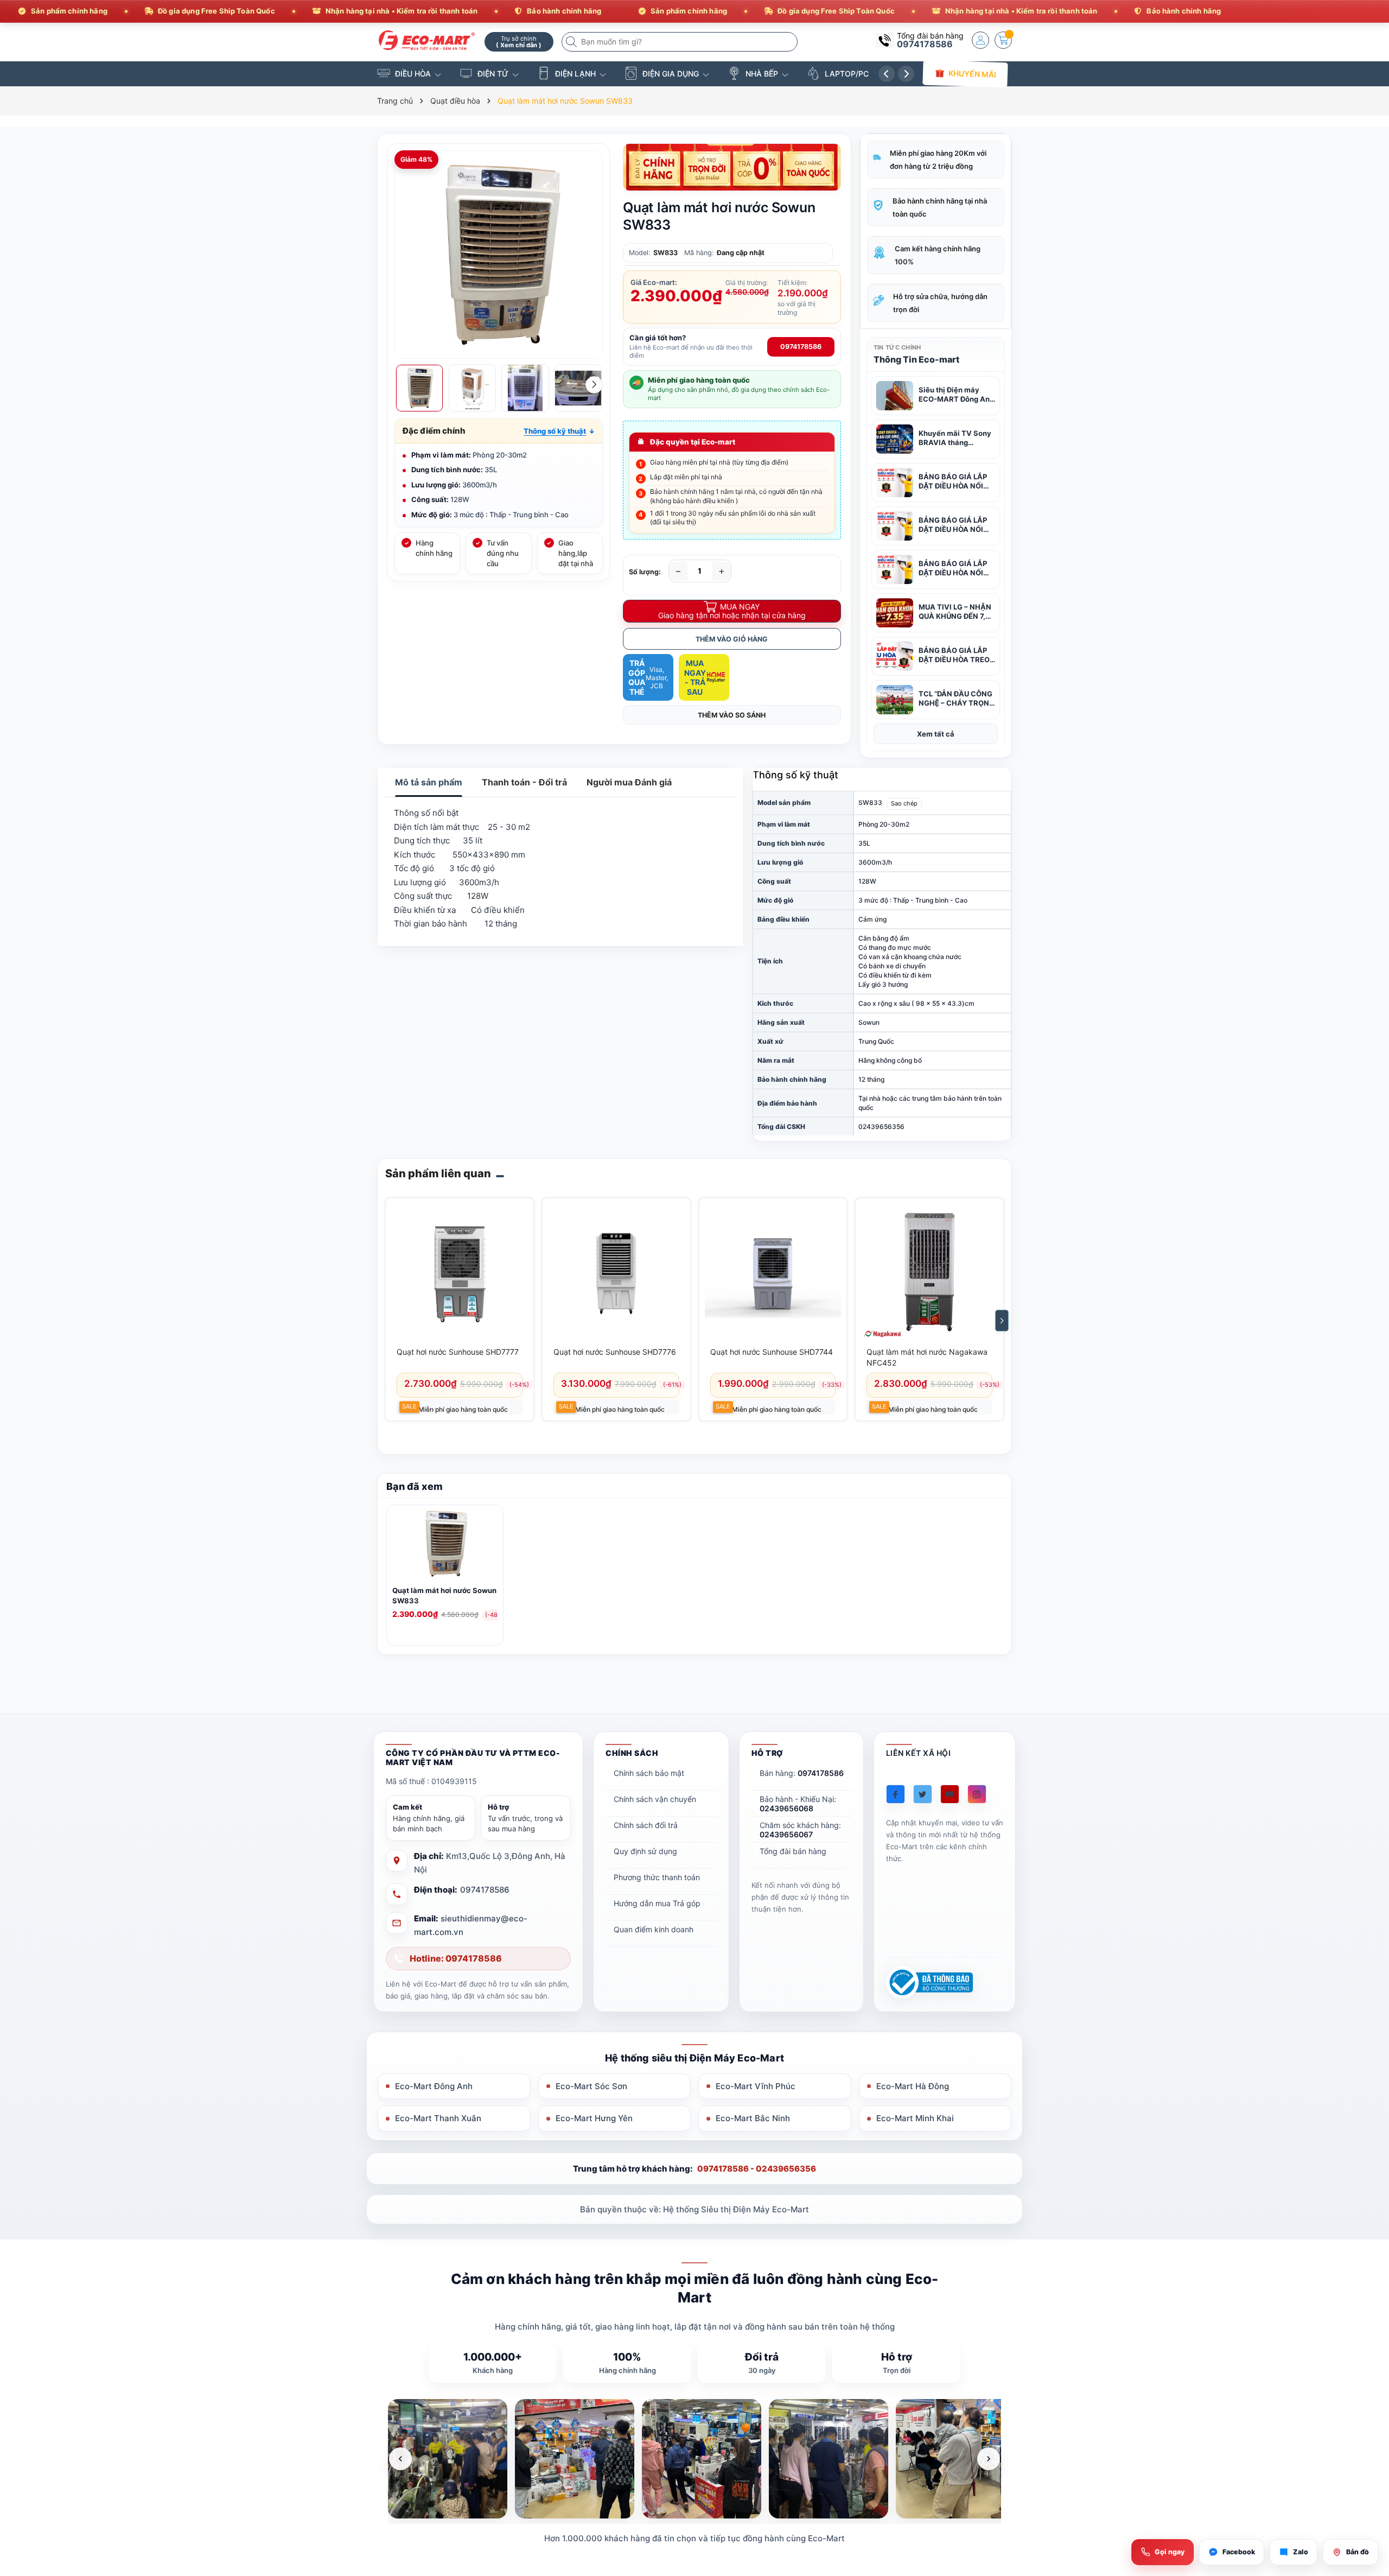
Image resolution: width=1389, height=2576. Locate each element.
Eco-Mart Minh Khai (915, 2118)
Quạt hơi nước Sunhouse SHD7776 (615, 1352)
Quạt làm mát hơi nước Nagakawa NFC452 (927, 1357)
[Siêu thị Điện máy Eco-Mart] (427, 40)
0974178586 (925, 44)
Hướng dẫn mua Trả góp (657, 1903)
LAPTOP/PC (847, 74)
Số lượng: (645, 572)
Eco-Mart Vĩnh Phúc (756, 2086)
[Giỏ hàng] (1003, 40)
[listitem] (448, 2459)
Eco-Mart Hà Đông (913, 2086)
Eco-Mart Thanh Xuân (438, 2118)
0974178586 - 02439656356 (757, 2169)
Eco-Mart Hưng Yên (594, 2118)
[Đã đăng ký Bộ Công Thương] (929, 1982)
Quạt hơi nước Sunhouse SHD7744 (772, 1352)
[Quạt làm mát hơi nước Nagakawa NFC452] (929, 1272)
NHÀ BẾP (762, 74)
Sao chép (904, 803)
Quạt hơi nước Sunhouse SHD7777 (458, 1352)
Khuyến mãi (972, 74)
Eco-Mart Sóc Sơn (591, 2086)
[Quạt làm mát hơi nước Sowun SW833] (445, 1546)
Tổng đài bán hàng (793, 1851)
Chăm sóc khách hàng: (800, 1830)
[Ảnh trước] (400, 2459)
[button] (559, 431)
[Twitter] (923, 1794)
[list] (694, 2459)
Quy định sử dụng (645, 1851)
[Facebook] (896, 1794)
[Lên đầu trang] (1367, 2480)
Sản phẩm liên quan (438, 1173)
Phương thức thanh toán (657, 1877)
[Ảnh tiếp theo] (989, 2459)
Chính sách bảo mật (649, 1773)
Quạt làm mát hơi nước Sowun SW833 (444, 1595)
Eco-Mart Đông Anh (434, 2086)
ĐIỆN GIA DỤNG (671, 74)
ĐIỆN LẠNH (575, 74)
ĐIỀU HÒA (413, 74)
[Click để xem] (499, 255)
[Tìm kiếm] (572, 42)
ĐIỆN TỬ (493, 74)
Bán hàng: (802, 1773)
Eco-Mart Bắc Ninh (753, 2118)
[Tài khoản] (980, 40)
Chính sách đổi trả (646, 1825)
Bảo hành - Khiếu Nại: (798, 1804)
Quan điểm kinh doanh (654, 1929)
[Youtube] (950, 1794)
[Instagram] (977, 1794)
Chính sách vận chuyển (655, 1799)
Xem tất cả (936, 734)
